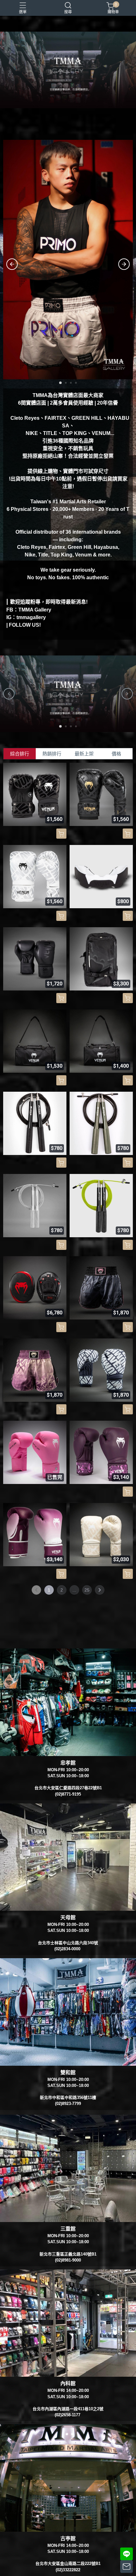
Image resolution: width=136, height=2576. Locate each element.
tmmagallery (31, 617)
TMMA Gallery (35, 610)
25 (87, 1590)
